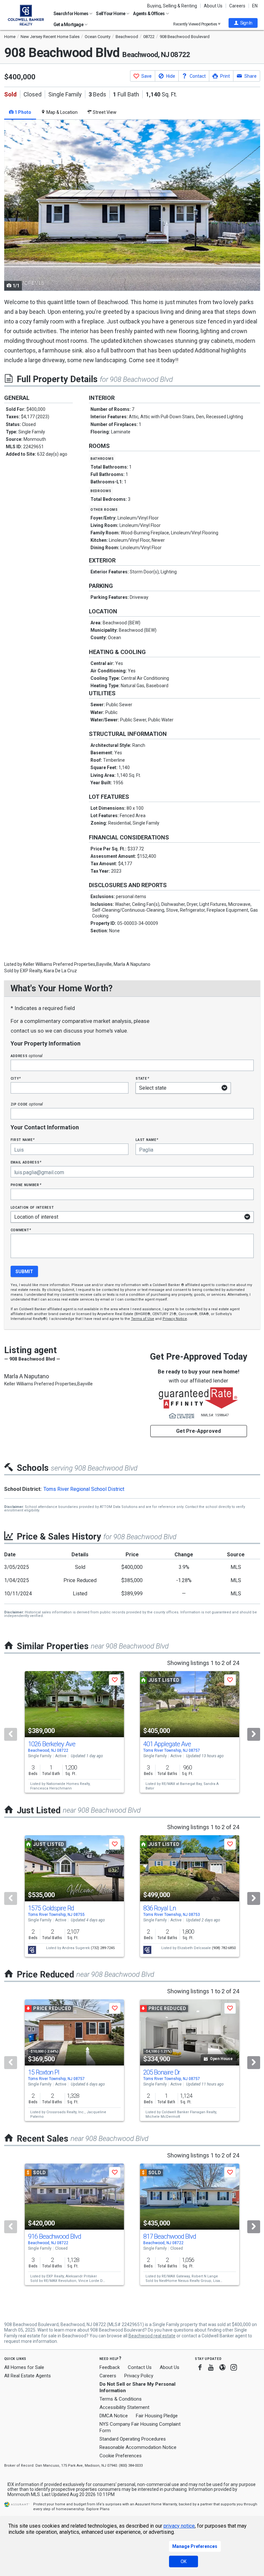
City (16, 1078)
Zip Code (27, 1104)
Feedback (110, 2368)
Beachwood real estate (152, 2336)
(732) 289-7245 (103, 1948)
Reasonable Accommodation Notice (138, 2447)
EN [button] (255, 6)
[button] (243, 23)
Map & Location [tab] (61, 112)
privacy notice (179, 2526)
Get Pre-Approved (198, 1431)
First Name (23, 1139)
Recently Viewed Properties (196, 24)
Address (27, 1056)
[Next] (254, 1734)
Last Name (147, 1139)
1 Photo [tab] (22, 112)
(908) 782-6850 (224, 1948)
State (142, 1078)
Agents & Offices (149, 14)
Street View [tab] (104, 112)
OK (184, 2561)
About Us (213, 6)
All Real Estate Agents (28, 2376)
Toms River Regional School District (84, 1489)
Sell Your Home (111, 14)
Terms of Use (143, 1319)
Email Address (26, 1162)
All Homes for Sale (24, 2367)
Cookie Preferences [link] (121, 2456)
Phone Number (26, 1185)
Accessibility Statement (124, 2407)
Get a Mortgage (69, 25)
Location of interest (32, 1207)
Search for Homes (71, 14)
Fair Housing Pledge (157, 2416)
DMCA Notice (114, 2416)
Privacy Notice (175, 1319)
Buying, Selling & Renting (172, 6)
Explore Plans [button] (98, 2509)
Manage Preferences (195, 2546)
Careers (237, 6)
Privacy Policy (139, 2376)
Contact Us (140, 2367)
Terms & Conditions (121, 2399)
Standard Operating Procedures (133, 2439)
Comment (21, 1230)
